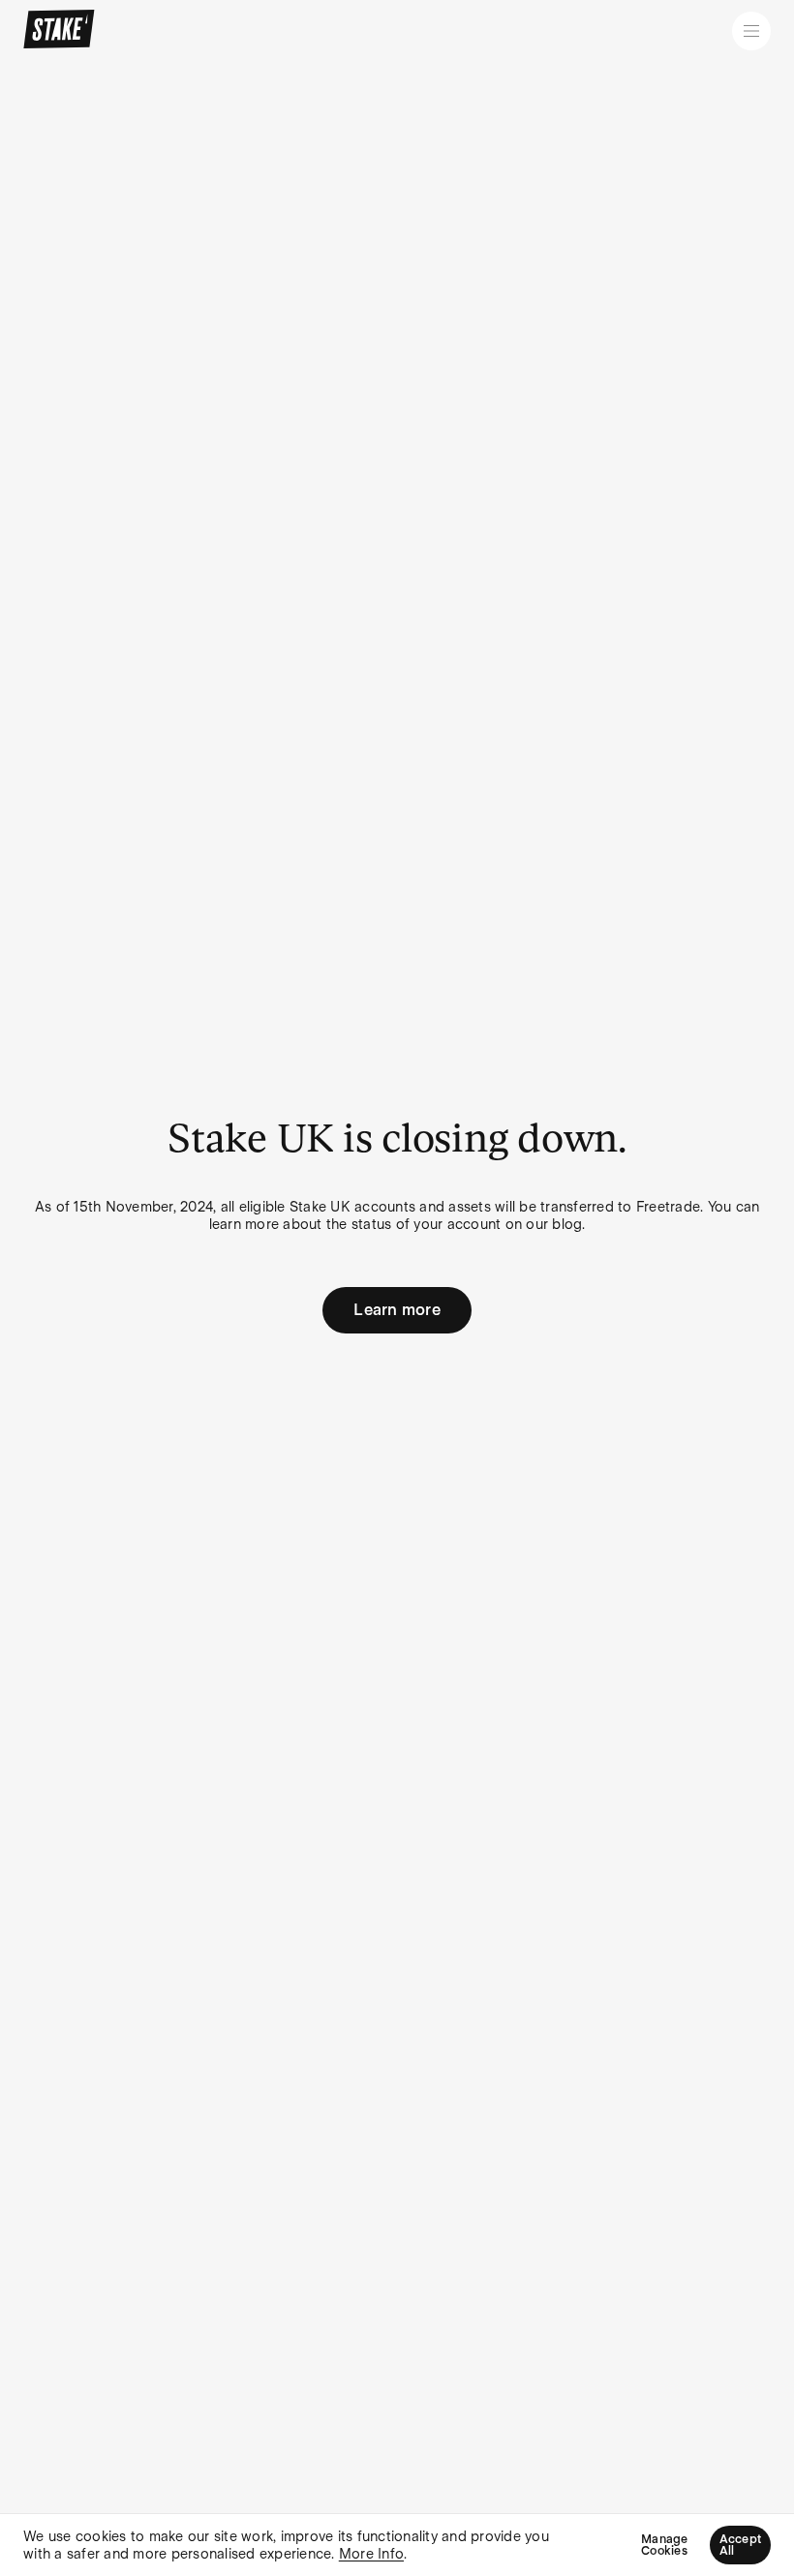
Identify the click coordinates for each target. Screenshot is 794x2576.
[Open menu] (751, 31)
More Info (371, 2554)
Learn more (397, 1310)
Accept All (741, 2545)
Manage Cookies (665, 2545)
